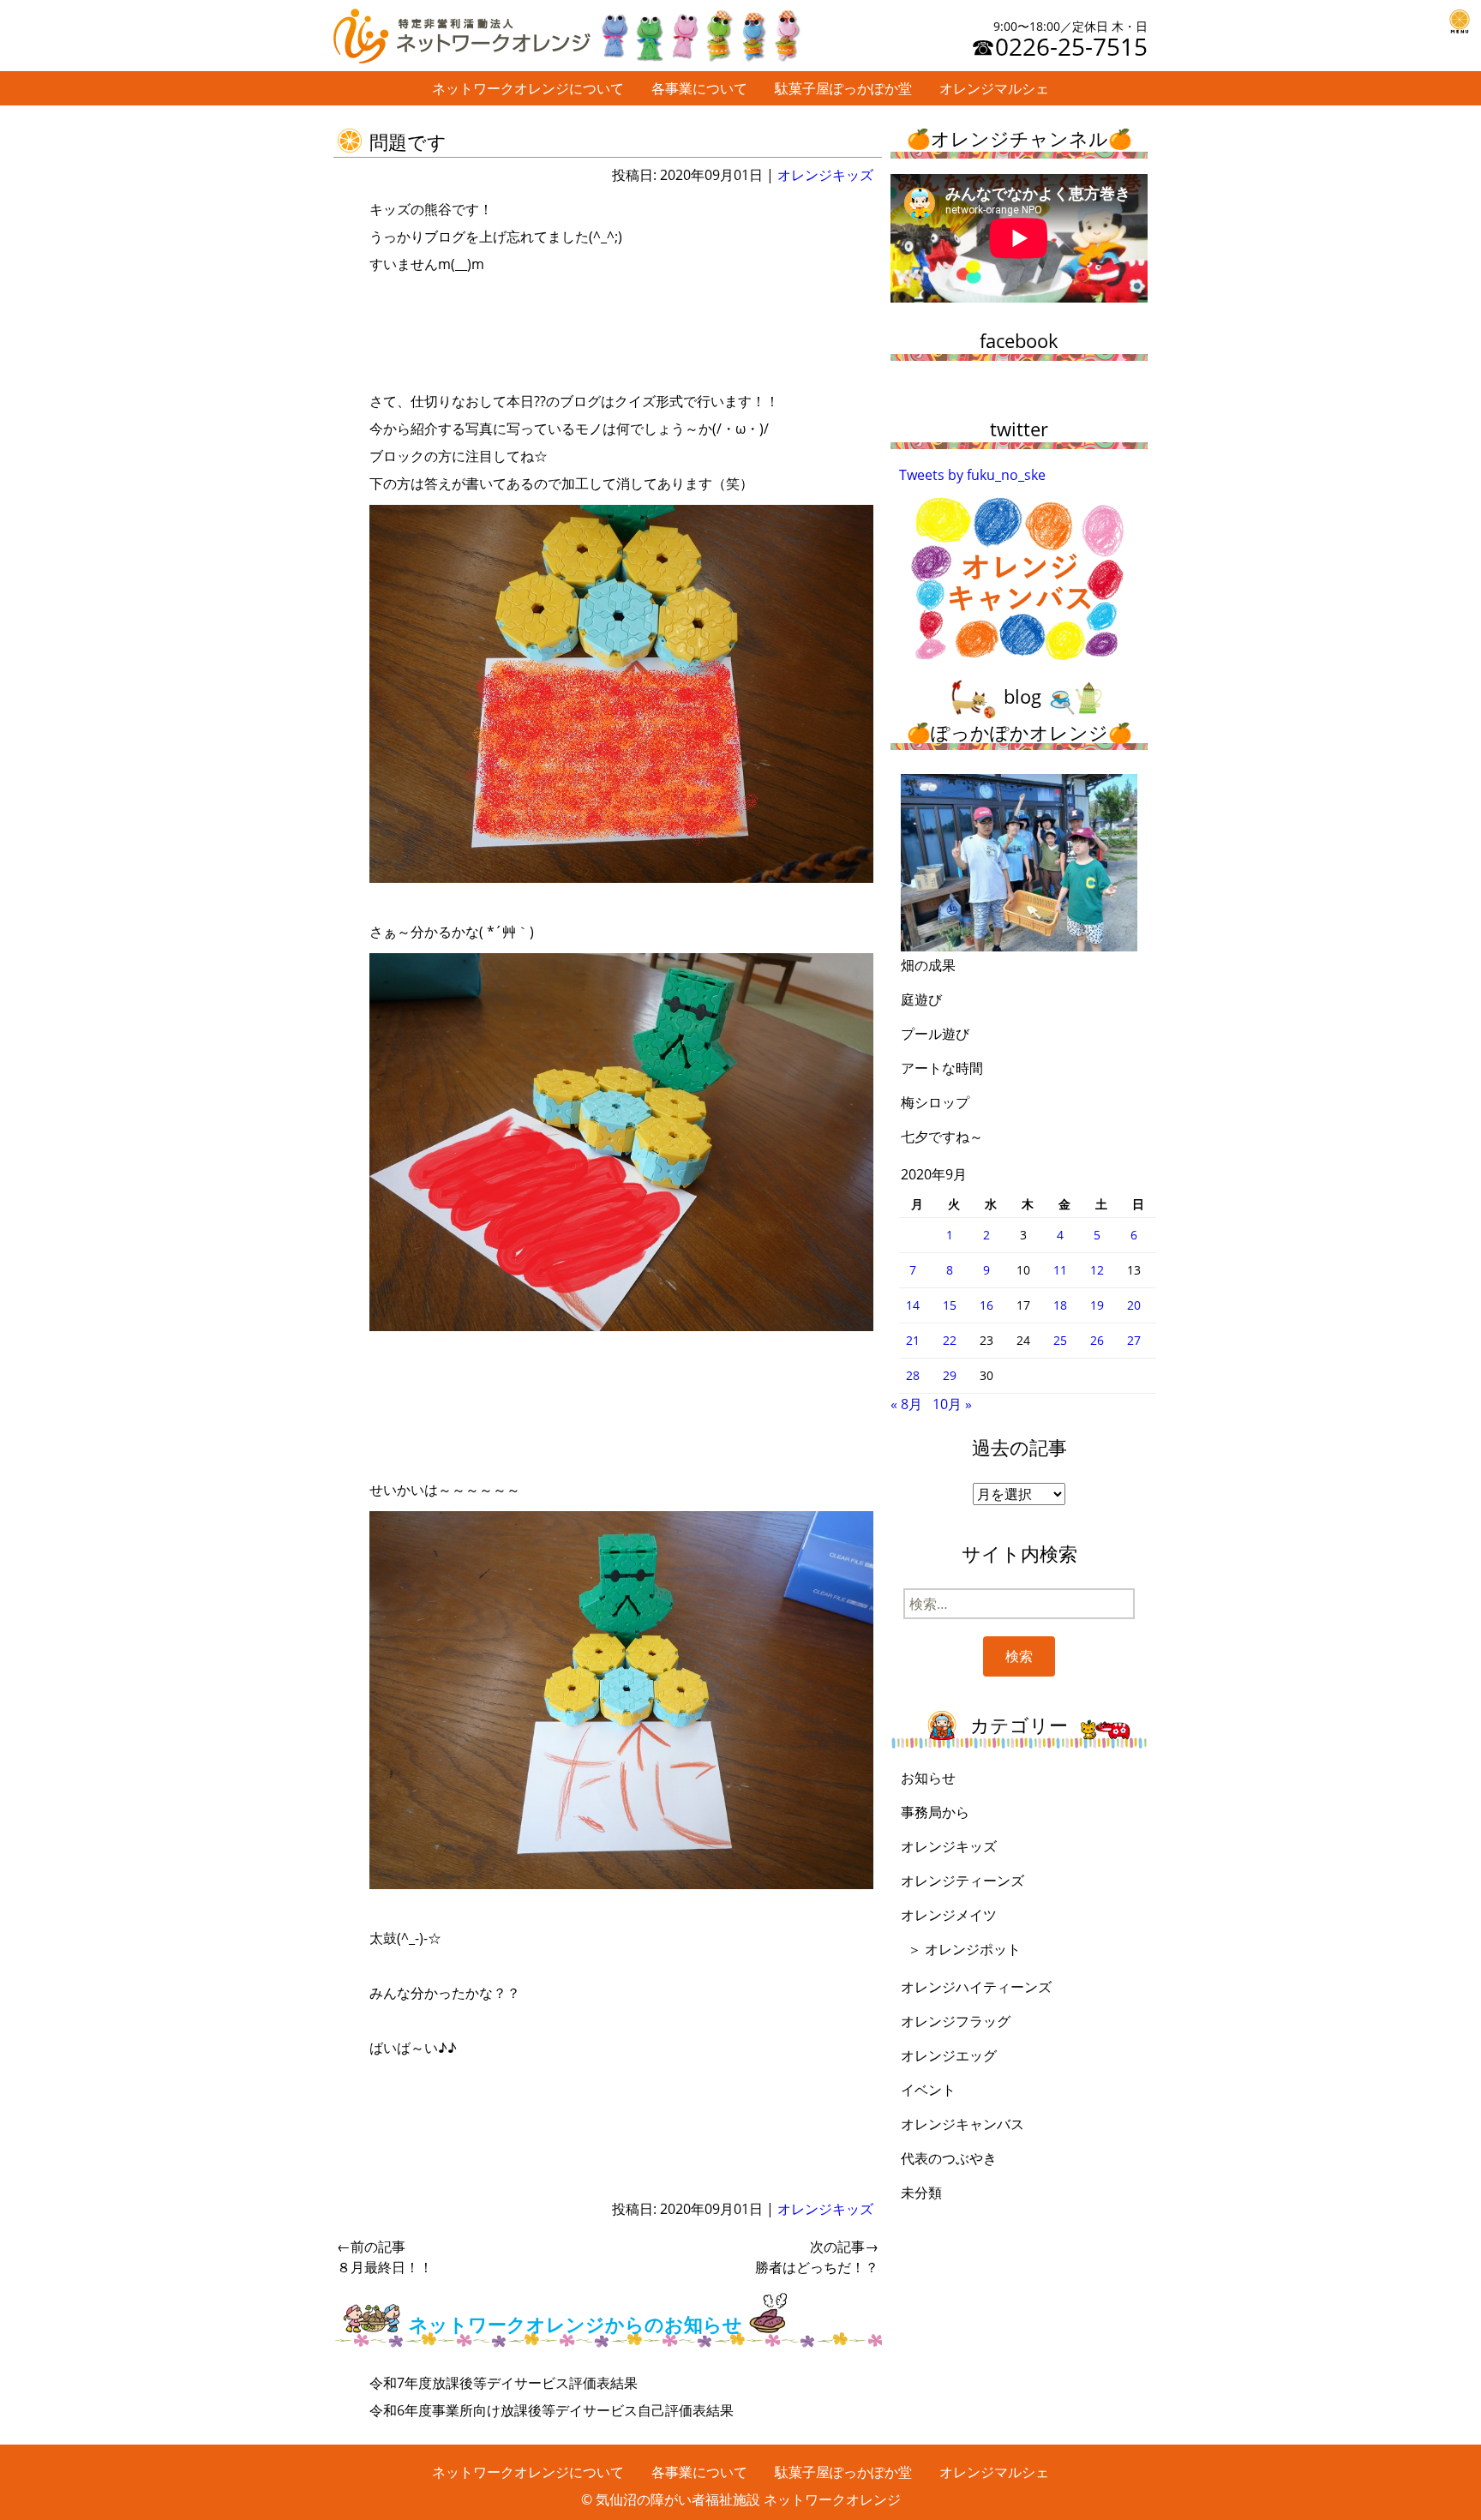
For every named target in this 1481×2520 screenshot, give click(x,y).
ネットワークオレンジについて (528, 88)
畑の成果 (928, 965)
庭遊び (921, 999)
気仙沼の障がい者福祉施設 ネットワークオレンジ (748, 2499)
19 (1097, 1305)
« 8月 (906, 1404)
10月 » (952, 1404)
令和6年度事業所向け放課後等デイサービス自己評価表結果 (552, 2410)
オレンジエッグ (949, 2055)
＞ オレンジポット (964, 1949)
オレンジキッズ (825, 175)
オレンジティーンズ (962, 1881)
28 (913, 1375)
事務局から (935, 1812)
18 (1060, 1305)
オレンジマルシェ (994, 88)
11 (1060, 1270)
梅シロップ (935, 1102)
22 (950, 1340)
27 (1134, 1340)
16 (986, 1305)
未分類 (921, 2193)
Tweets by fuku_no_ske (972, 475)
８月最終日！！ (385, 2257)
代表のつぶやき (949, 2158)
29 (950, 1375)
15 (950, 1305)
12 (1097, 1270)
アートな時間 (942, 1068)
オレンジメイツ (949, 1915)
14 (913, 1305)
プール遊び (935, 1034)
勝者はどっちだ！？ (817, 2257)
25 (1060, 1340)
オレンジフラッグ (956, 2021)
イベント (928, 2090)
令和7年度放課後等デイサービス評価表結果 (504, 2383)
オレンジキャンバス (962, 2124)
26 (1097, 1340)
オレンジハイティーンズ (976, 1987)
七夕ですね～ (942, 1137)
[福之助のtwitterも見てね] (699, 32)
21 (913, 1340)
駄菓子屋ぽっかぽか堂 (843, 88)
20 (1134, 1305)
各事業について (699, 88)
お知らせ (928, 1778)
